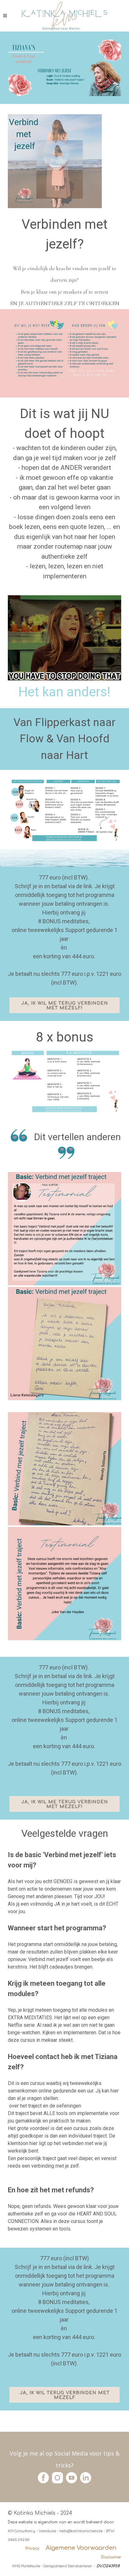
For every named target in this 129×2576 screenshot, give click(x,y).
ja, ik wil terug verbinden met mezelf (65, 2395)
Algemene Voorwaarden (81, 2548)
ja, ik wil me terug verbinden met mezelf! (65, 1006)
